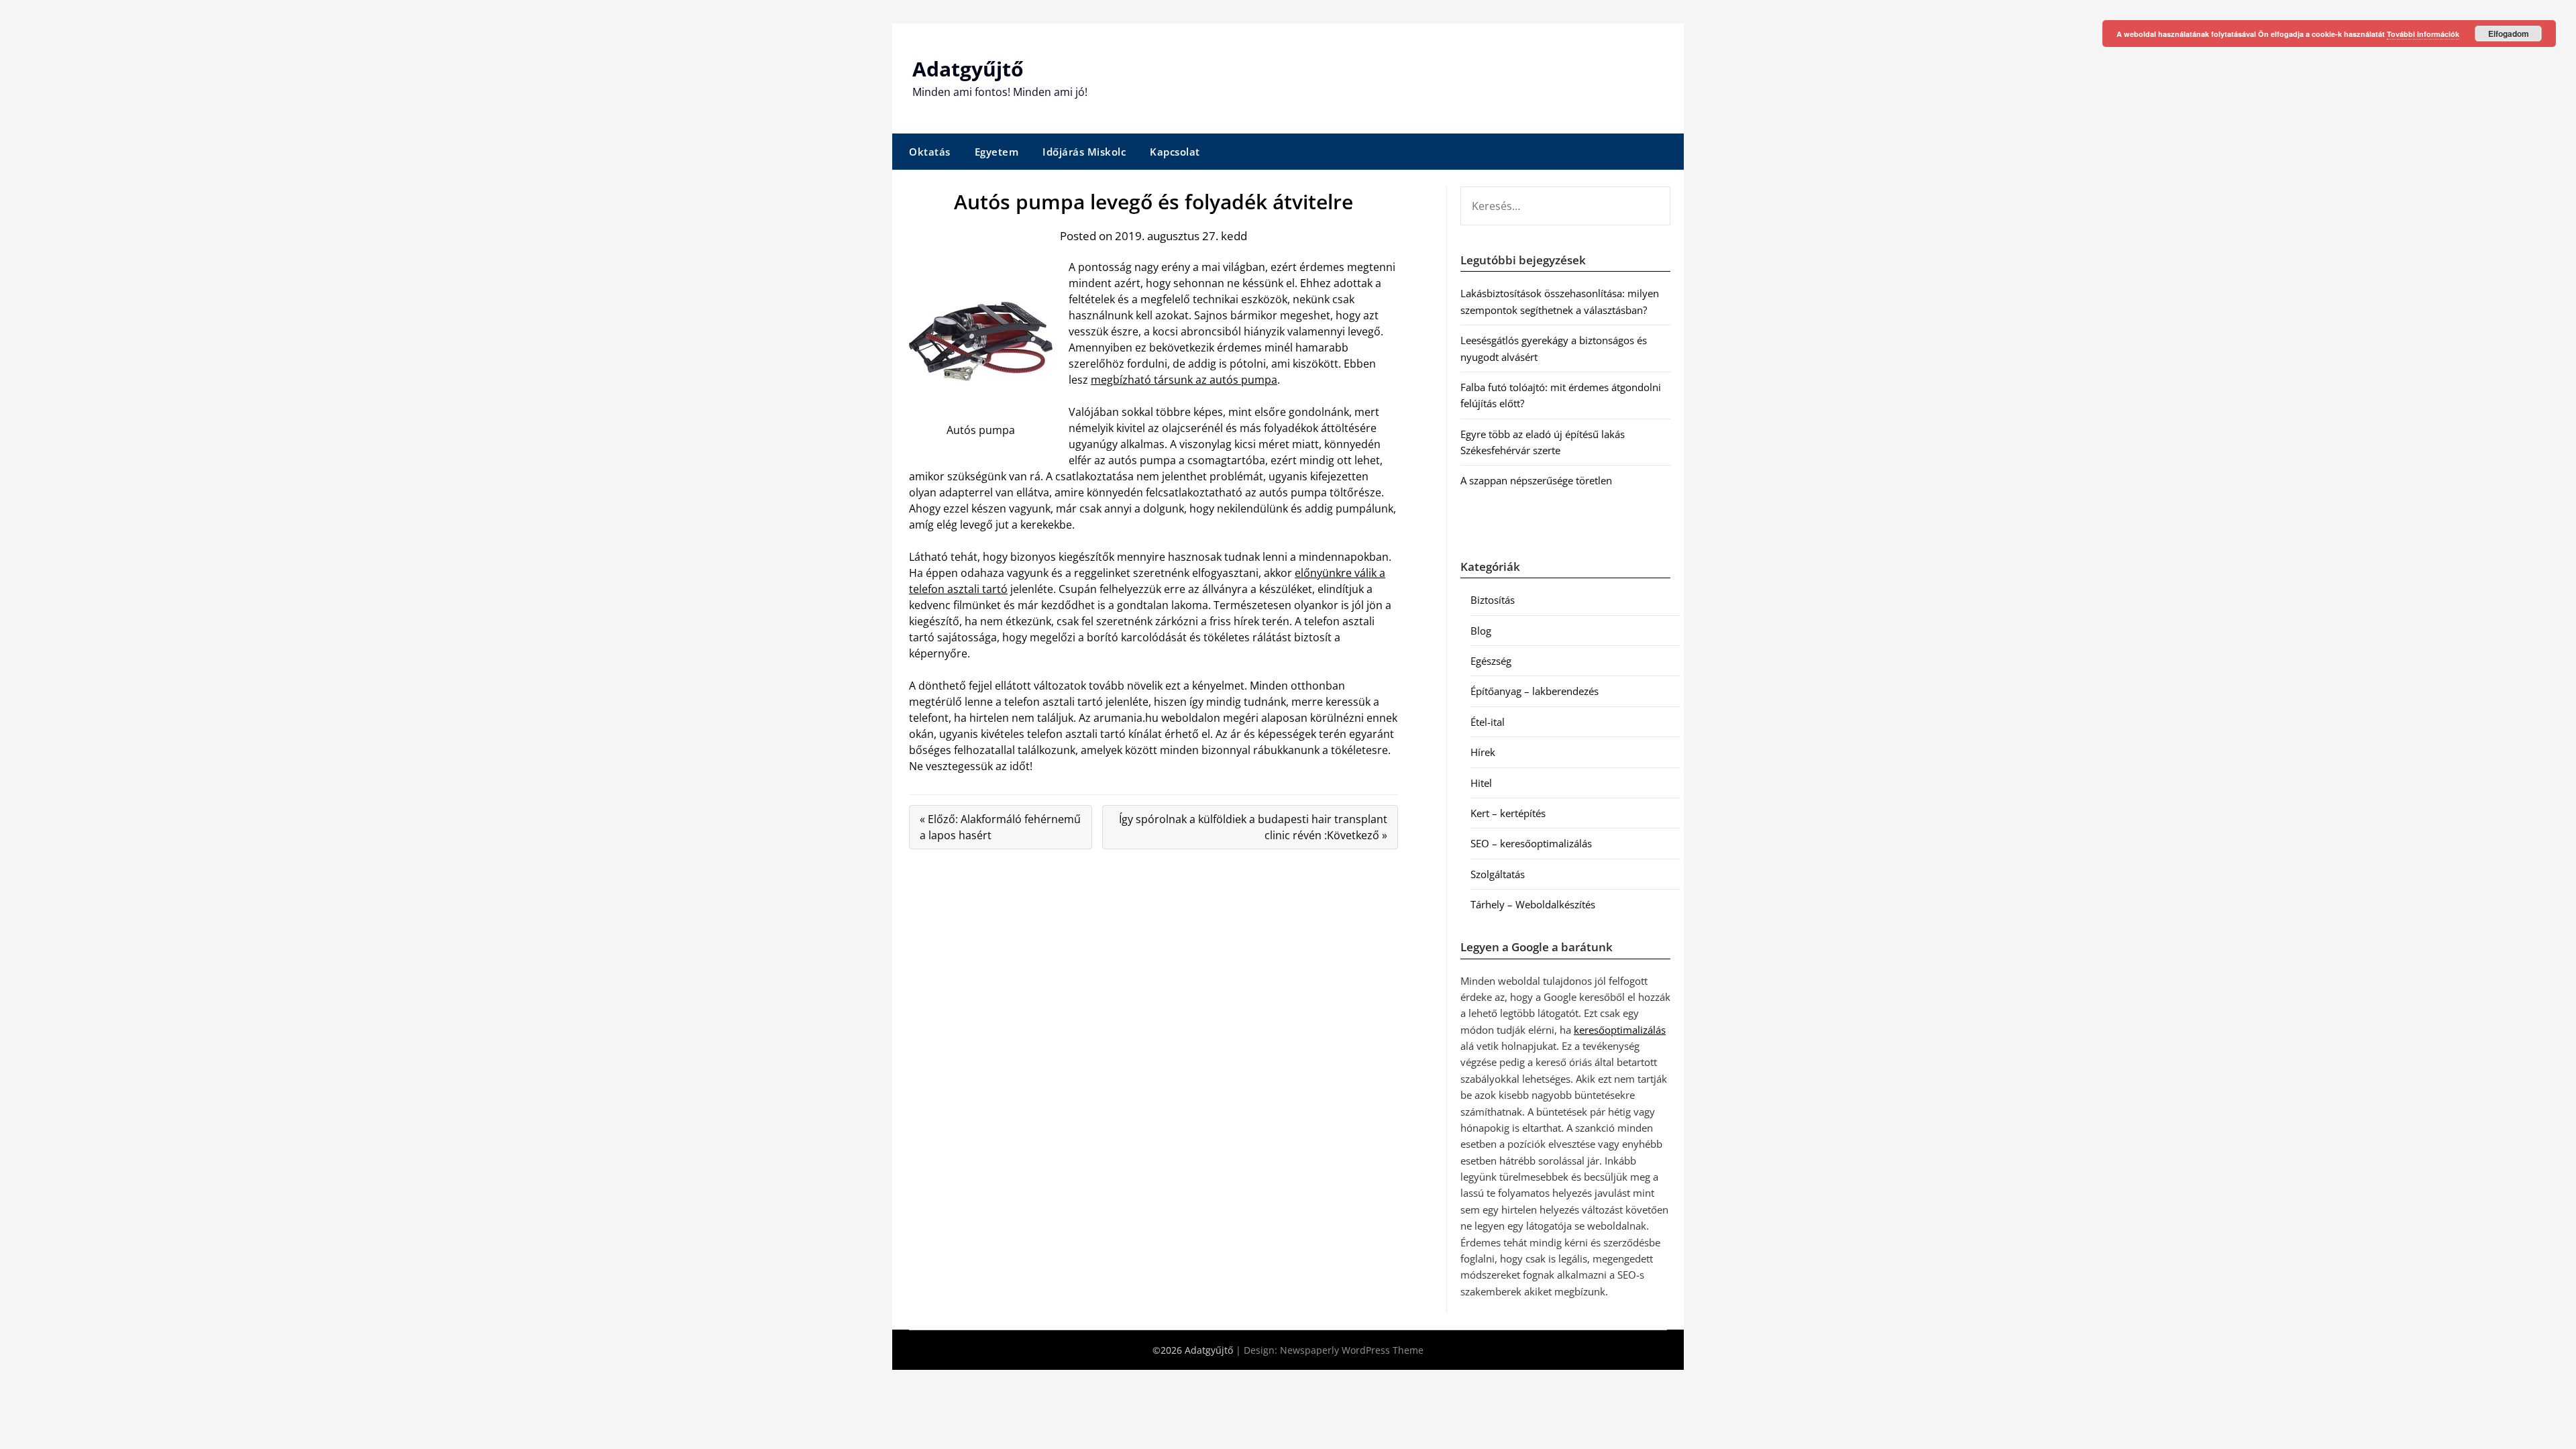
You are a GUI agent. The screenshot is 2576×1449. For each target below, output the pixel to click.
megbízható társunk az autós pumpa (1184, 380)
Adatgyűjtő (968, 69)
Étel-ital (1488, 722)
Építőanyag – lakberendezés (1535, 691)
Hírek (1483, 752)
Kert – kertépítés (1508, 813)
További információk (2423, 34)
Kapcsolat (1175, 152)
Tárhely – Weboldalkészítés (1533, 904)
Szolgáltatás (1498, 874)
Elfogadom (2509, 34)
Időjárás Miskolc (1084, 152)
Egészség (1491, 661)
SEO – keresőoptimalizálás (1531, 843)
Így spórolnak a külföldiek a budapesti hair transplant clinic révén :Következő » (1253, 827)
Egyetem (997, 152)
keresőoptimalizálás (1620, 1030)
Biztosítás (1493, 600)
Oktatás (930, 152)
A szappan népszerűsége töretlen (1536, 480)
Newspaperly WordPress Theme (1352, 1350)
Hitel (1481, 783)
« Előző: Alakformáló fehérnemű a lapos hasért (1000, 827)
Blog (1481, 631)
